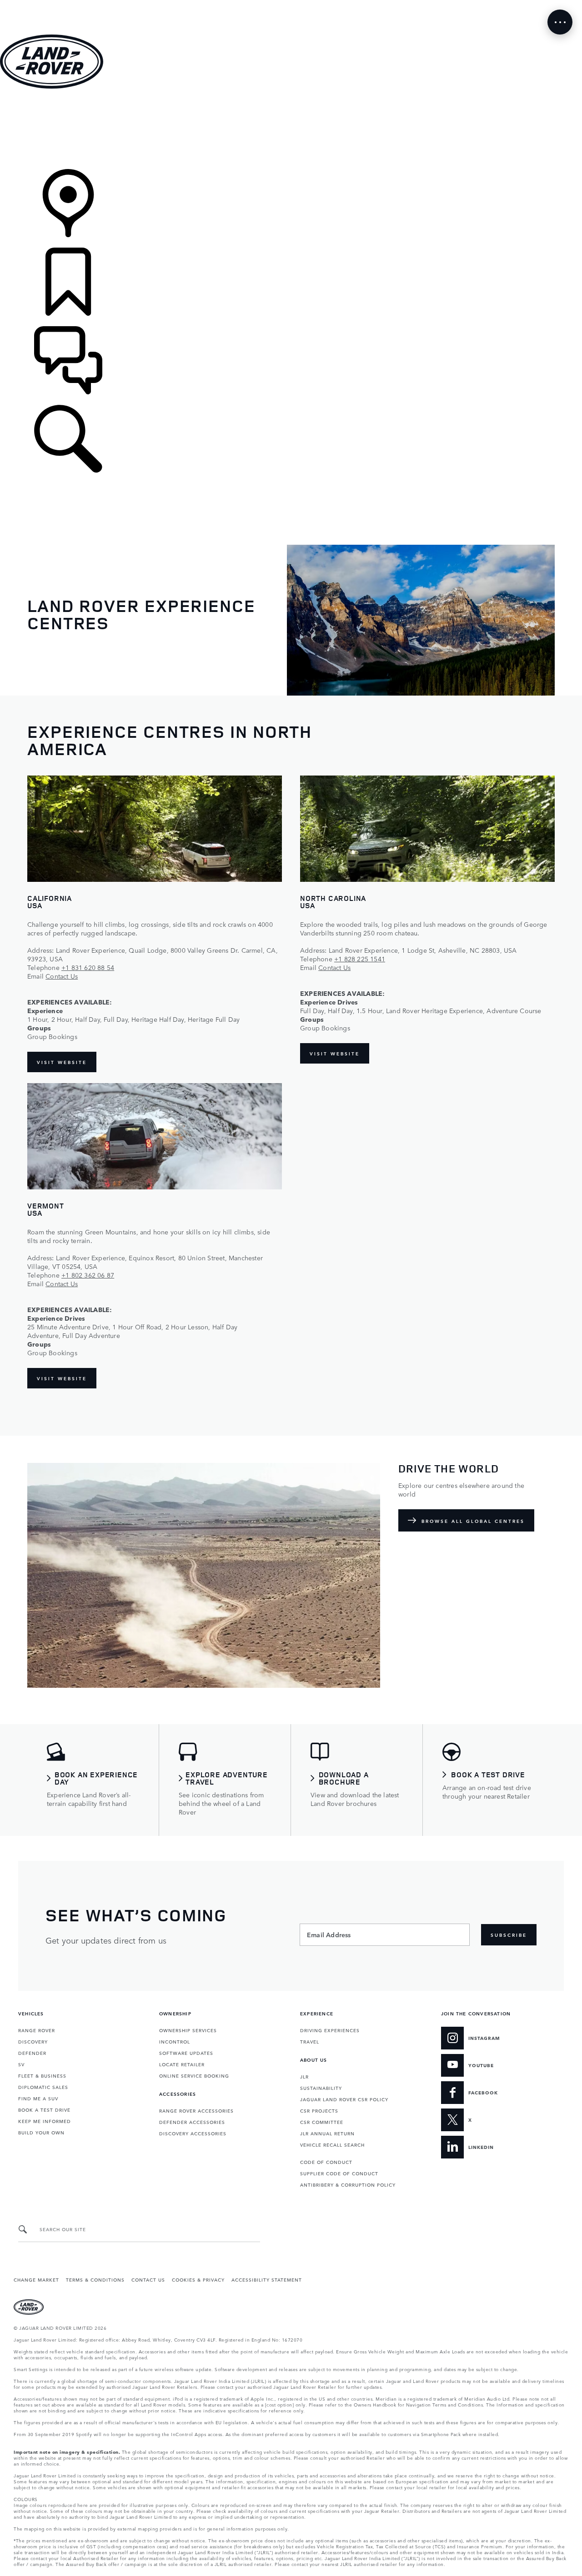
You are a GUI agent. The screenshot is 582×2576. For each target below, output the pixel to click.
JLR (304, 2076)
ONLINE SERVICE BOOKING (194, 2075)
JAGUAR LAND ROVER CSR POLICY (344, 2099)
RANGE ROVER (37, 2030)
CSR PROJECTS (319, 2110)
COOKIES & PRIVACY (198, 2279)
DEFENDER (32, 2053)
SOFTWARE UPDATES (186, 2053)
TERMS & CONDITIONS (95, 2279)
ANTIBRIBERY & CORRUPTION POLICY (348, 2184)
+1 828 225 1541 (360, 959)
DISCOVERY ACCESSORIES (193, 2133)
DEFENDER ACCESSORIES (192, 2122)
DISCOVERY (33, 2041)
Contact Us (62, 976)
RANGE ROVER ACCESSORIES (196, 2110)
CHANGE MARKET (36, 2279)
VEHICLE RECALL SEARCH (332, 2144)
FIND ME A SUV (38, 2098)
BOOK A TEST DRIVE (44, 2109)
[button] (291, 4)
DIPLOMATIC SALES (43, 2087)
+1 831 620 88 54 (88, 967)
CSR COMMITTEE (322, 2122)
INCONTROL (175, 2041)
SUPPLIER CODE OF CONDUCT (339, 2173)
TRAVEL (310, 2041)
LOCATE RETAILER (182, 2064)
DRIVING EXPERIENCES (330, 2030)
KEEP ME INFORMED (45, 2121)
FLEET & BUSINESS (42, 2075)
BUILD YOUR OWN (41, 2132)
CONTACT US (148, 2279)
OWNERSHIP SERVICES (188, 2030)
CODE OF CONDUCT (326, 2162)
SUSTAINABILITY (321, 2088)
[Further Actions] (560, 22)
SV (21, 2064)
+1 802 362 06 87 (88, 1275)
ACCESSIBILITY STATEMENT (267, 2279)
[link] (291, 130)
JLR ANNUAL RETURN (327, 2133)
